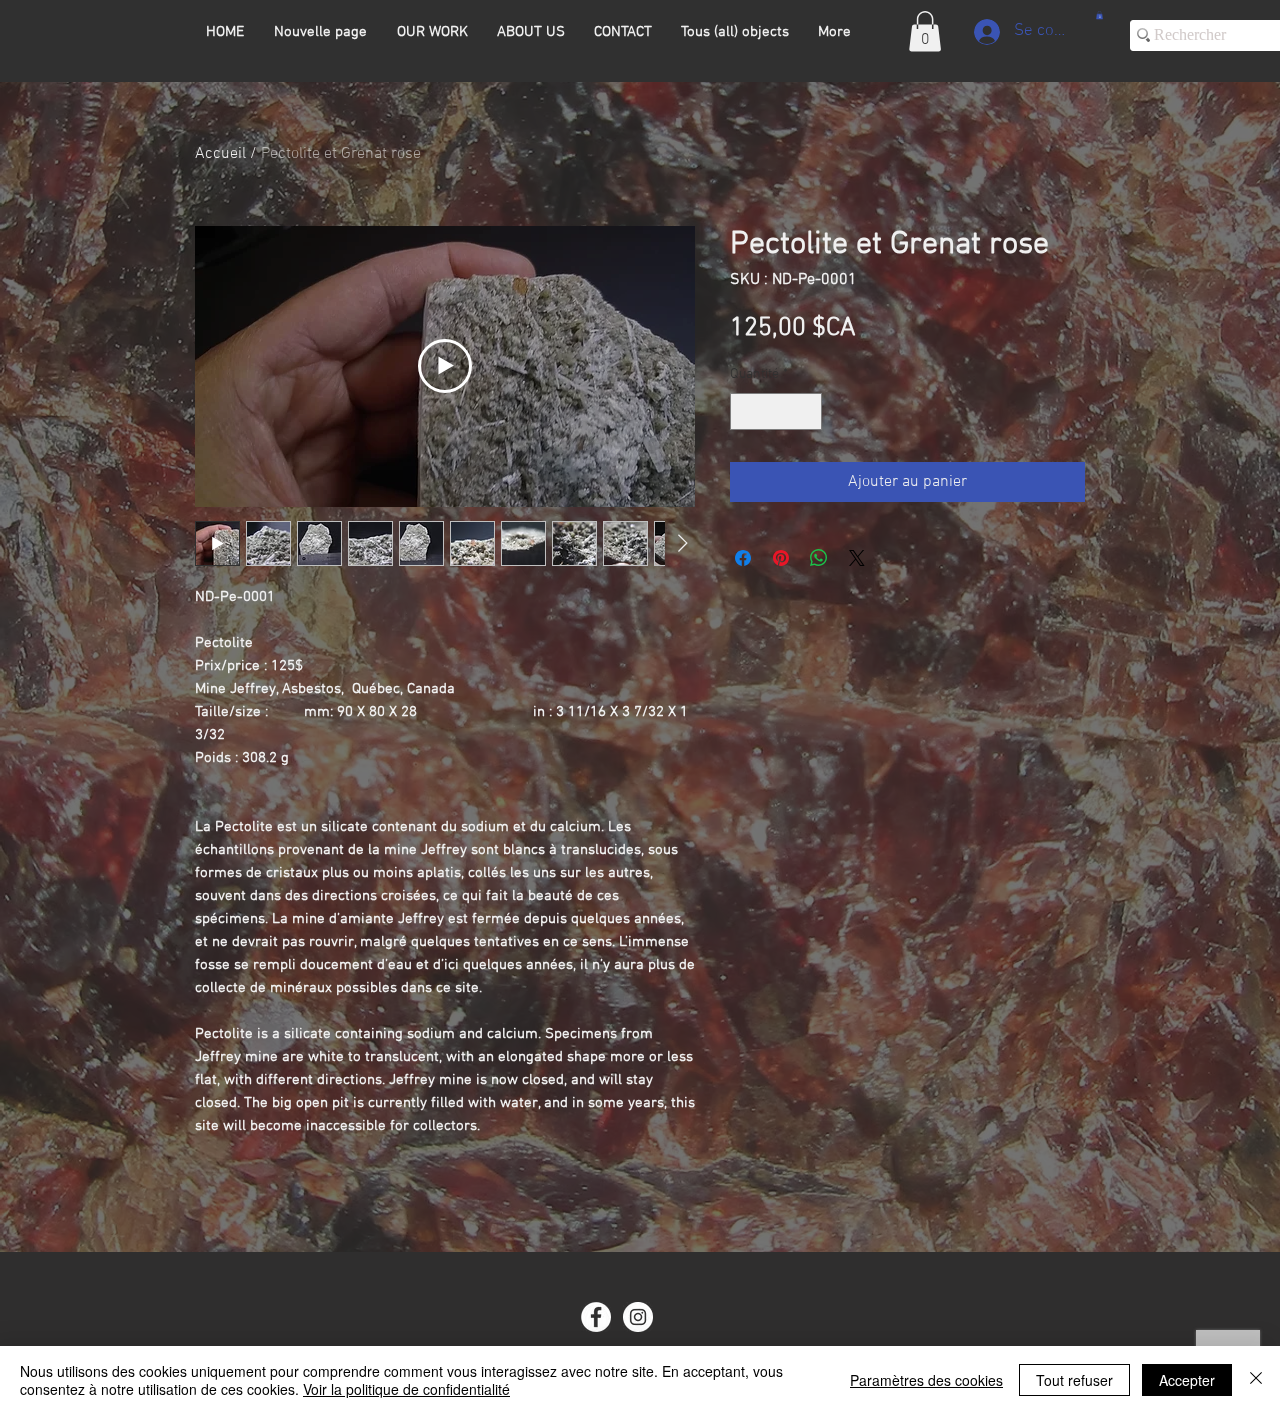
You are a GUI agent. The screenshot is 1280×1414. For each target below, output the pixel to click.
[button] (925, 31)
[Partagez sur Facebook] (743, 558)
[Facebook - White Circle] (596, 1317)
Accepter (1187, 1380)
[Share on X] (857, 558)
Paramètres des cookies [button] (926, 1380)
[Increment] (806, 411)
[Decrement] (745, 411)
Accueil (220, 154)
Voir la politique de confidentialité (406, 1389)
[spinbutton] (776, 411)
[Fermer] (1256, 1380)
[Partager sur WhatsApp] (819, 558)
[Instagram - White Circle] (638, 1317)
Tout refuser (1074, 1380)
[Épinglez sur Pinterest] (781, 558)
